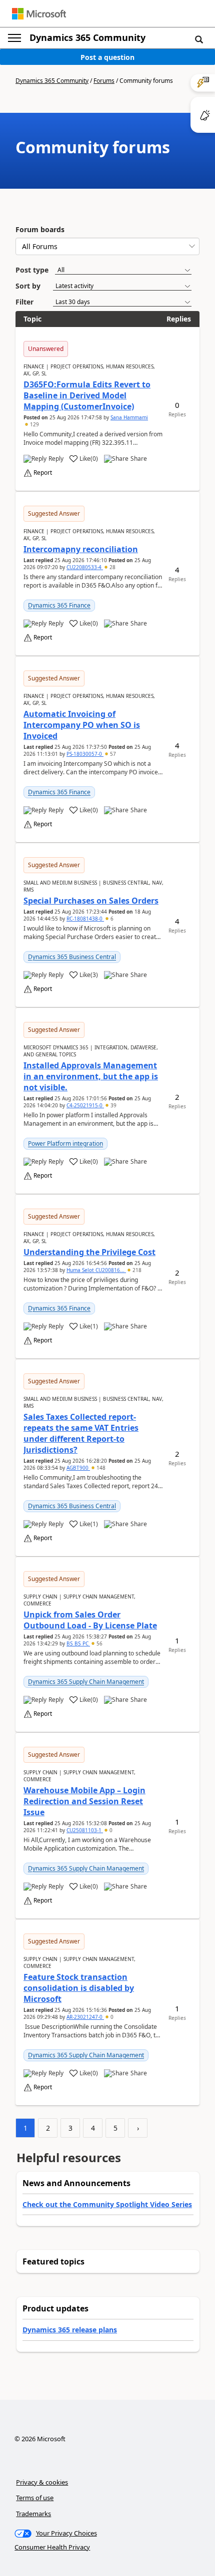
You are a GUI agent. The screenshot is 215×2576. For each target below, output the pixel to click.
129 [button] (34, 424)
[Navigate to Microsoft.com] (39, 14)
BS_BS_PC (78, 1643)
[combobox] (107, 246)
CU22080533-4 (85, 567)
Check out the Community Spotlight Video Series (107, 2204)
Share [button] (139, 459)
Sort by (28, 286)
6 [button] (111, 919)
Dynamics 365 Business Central (72, 957)
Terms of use (35, 2498)
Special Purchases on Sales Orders (91, 901)
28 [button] (112, 567)
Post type (32, 270)
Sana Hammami (129, 417)
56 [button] (99, 1643)
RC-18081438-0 (85, 919)
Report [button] (43, 473)
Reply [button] (56, 459)
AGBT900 (78, 1468)
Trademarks (33, 2514)
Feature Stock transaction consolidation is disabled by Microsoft (79, 1988)
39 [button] (113, 1105)
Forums (104, 81)
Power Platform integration (65, 1143)
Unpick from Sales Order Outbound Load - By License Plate (90, 1620)
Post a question (107, 57)
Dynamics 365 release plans (70, 2330)
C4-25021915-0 (85, 1105)
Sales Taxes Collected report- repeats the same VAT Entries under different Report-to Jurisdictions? (81, 1433)
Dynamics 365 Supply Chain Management (86, 1682)
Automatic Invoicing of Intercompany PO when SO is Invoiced (82, 725)
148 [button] (100, 1468)
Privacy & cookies (42, 2482)
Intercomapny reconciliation (81, 549)
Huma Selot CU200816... (96, 1270)
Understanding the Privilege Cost (89, 1252)
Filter (24, 302)
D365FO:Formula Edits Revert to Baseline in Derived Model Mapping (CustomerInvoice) (87, 395)
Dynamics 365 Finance (59, 605)
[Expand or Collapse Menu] (14, 38)
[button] (199, 39)
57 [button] (112, 754)
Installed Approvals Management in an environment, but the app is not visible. (91, 1076)
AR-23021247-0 (85, 2017)
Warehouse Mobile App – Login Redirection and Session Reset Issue (84, 1801)
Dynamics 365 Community (87, 37)
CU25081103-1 (85, 1830)
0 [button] (110, 1830)
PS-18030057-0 (85, 754)
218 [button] (136, 1270)
